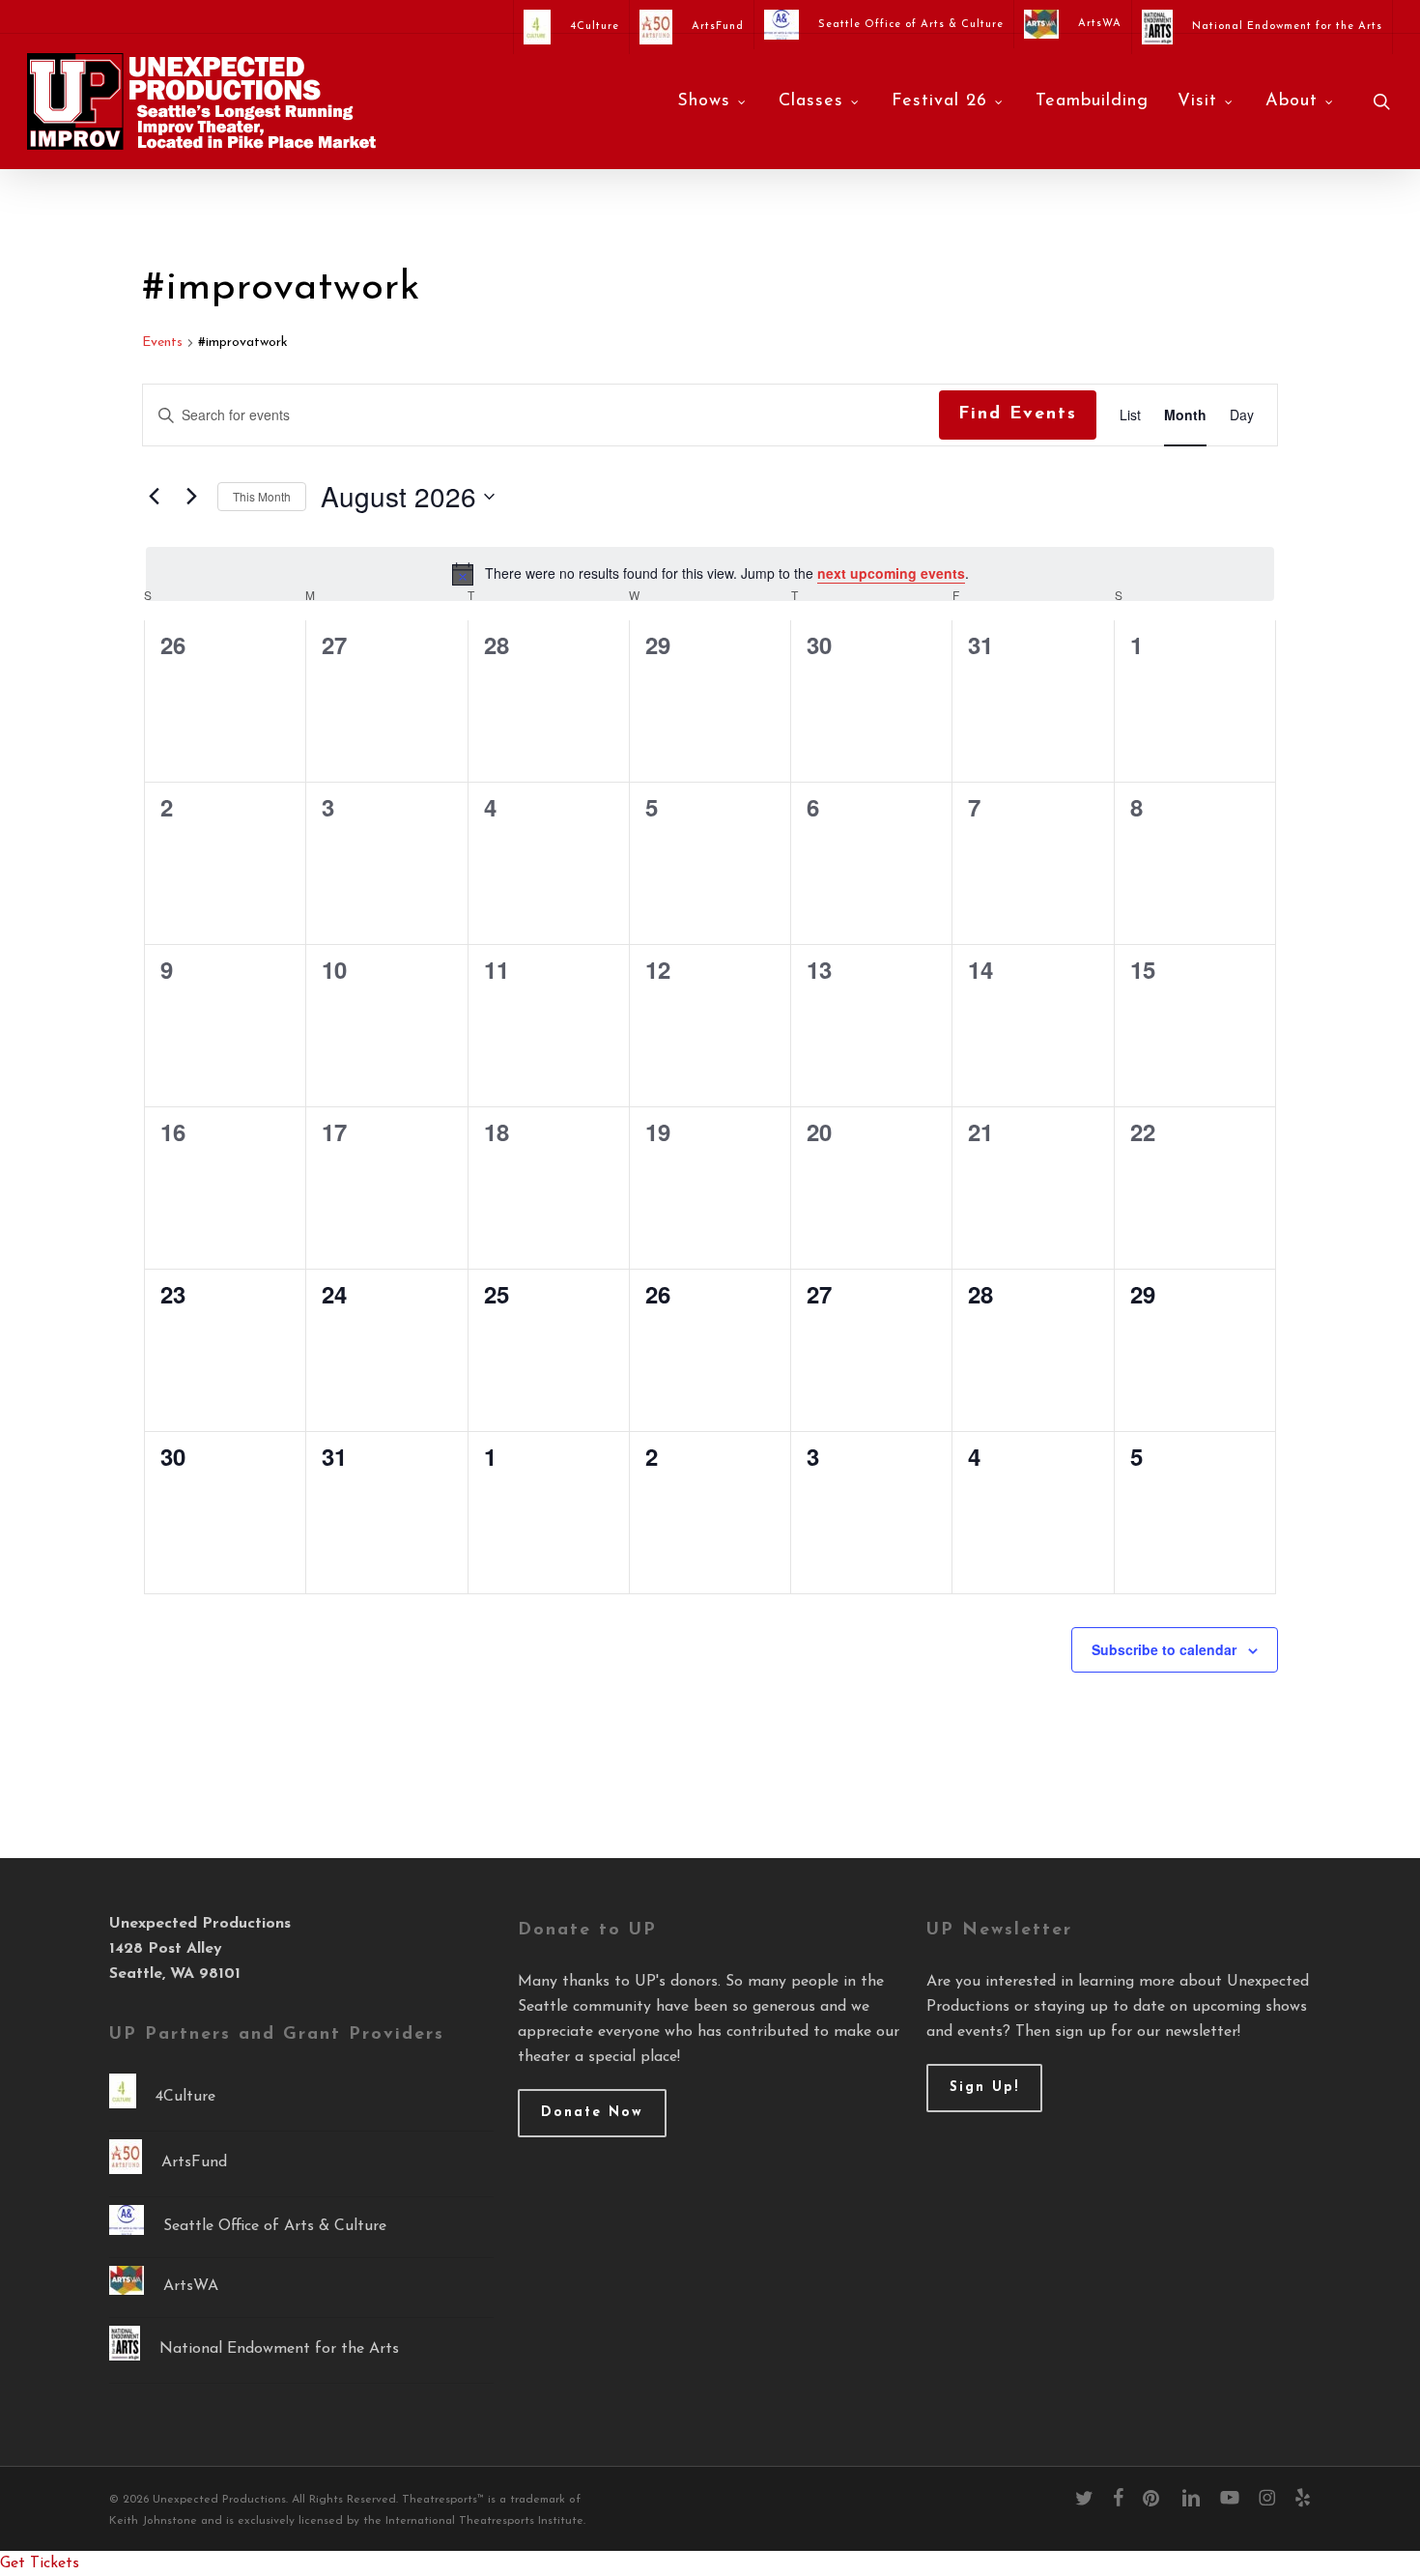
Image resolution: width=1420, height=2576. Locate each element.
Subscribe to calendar (1164, 1649)
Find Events (1018, 415)
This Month (262, 496)
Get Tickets (40, 2563)
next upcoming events (891, 573)
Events (162, 343)
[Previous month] (154, 497)
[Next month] (191, 497)
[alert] (710, 574)
